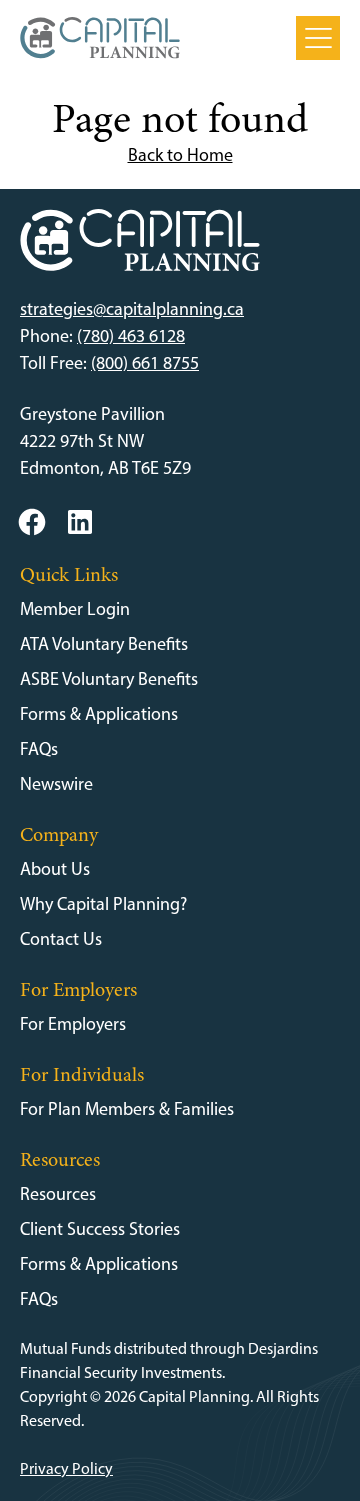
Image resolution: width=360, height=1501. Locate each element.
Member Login (75, 609)
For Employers (73, 1024)
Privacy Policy (66, 1468)
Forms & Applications (99, 714)
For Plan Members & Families (127, 1109)
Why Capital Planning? (103, 904)
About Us (55, 869)
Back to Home (180, 155)
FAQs (39, 749)
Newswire (56, 784)
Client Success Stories (100, 1229)
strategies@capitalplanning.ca (132, 309)
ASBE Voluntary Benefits (109, 679)
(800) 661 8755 (145, 363)
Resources (58, 1194)
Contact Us (61, 939)
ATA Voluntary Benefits (104, 644)
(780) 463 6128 (131, 336)
